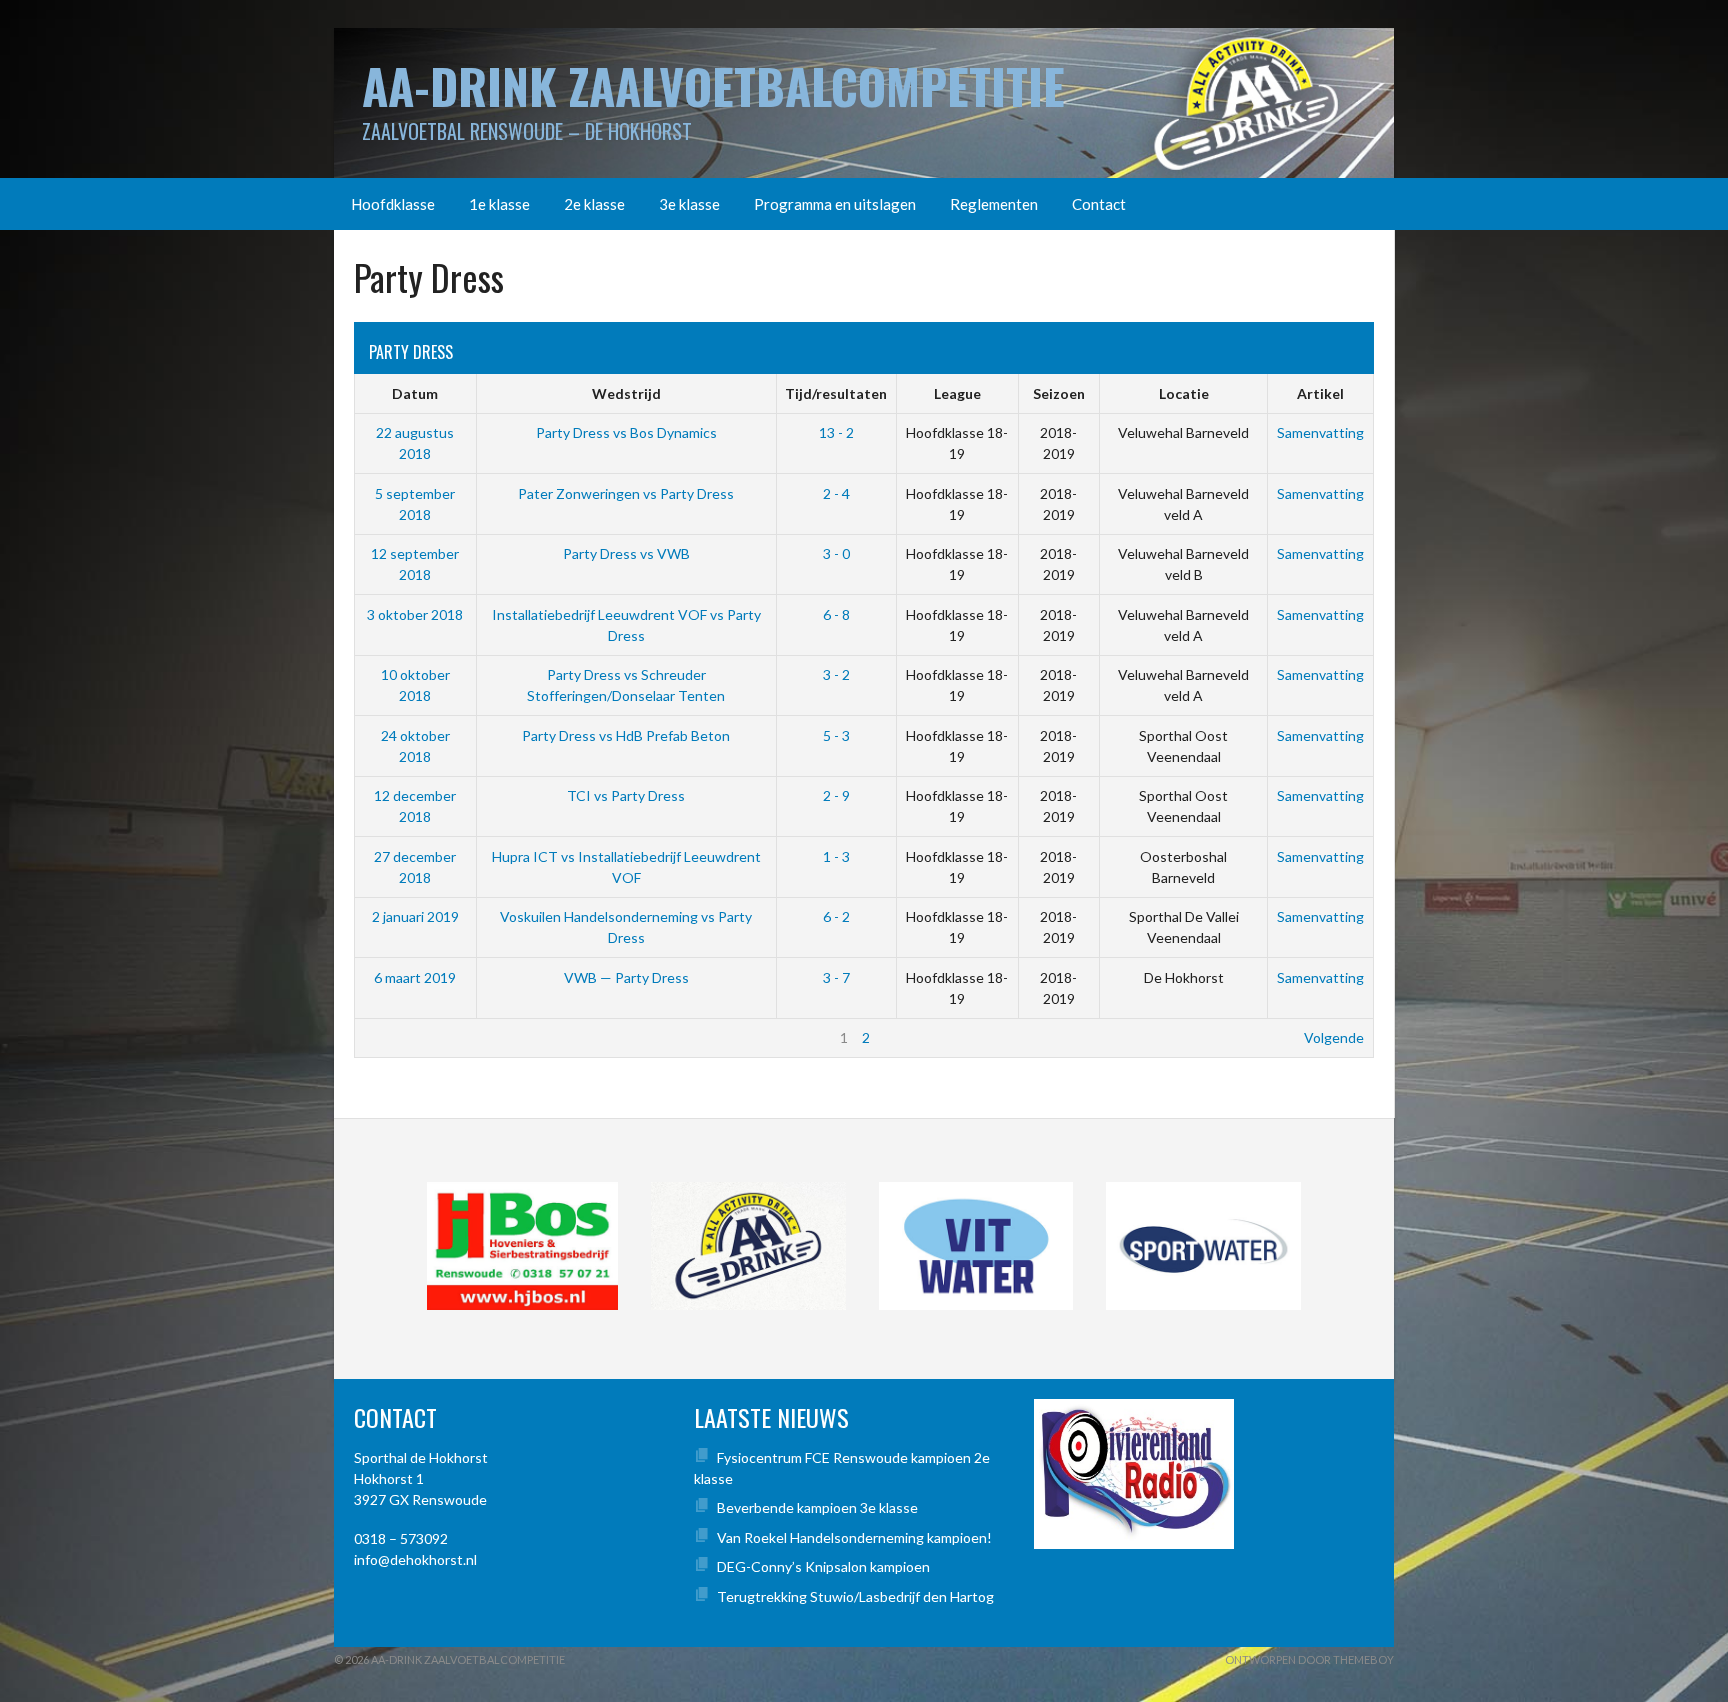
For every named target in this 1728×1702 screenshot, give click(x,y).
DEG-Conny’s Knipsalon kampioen (823, 1566)
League (957, 393)
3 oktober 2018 (415, 614)
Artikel (1320, 393)
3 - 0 (836, 553)
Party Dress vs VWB (626, 553)
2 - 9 (836, 795)
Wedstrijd (626, 393)
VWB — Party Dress (626, 977)
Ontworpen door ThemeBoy (1309, 1659)
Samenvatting (1320, 432)
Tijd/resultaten (836, 393)
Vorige (384, 1037)
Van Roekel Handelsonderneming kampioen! (854, 1537)
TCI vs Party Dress (626, 795)
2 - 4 (836, 493)
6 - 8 (836, 614)
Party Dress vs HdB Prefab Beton (626, 735)
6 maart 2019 (415, 977)
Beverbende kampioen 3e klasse (817, 1507)
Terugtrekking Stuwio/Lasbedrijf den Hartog (855, 1596)
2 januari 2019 (415, 916)
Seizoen (1059, 393)
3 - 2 (836, 674)
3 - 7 (836, 977)
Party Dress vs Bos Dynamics (626, 432)
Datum (415, 393)
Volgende (1334, 1037)
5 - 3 (836, 735)
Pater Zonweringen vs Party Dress (626, 493)
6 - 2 (836, 916)
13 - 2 (836, 432)
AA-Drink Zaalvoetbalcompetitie (713, 85)
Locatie (1184, 393)
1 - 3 (836, 856)
